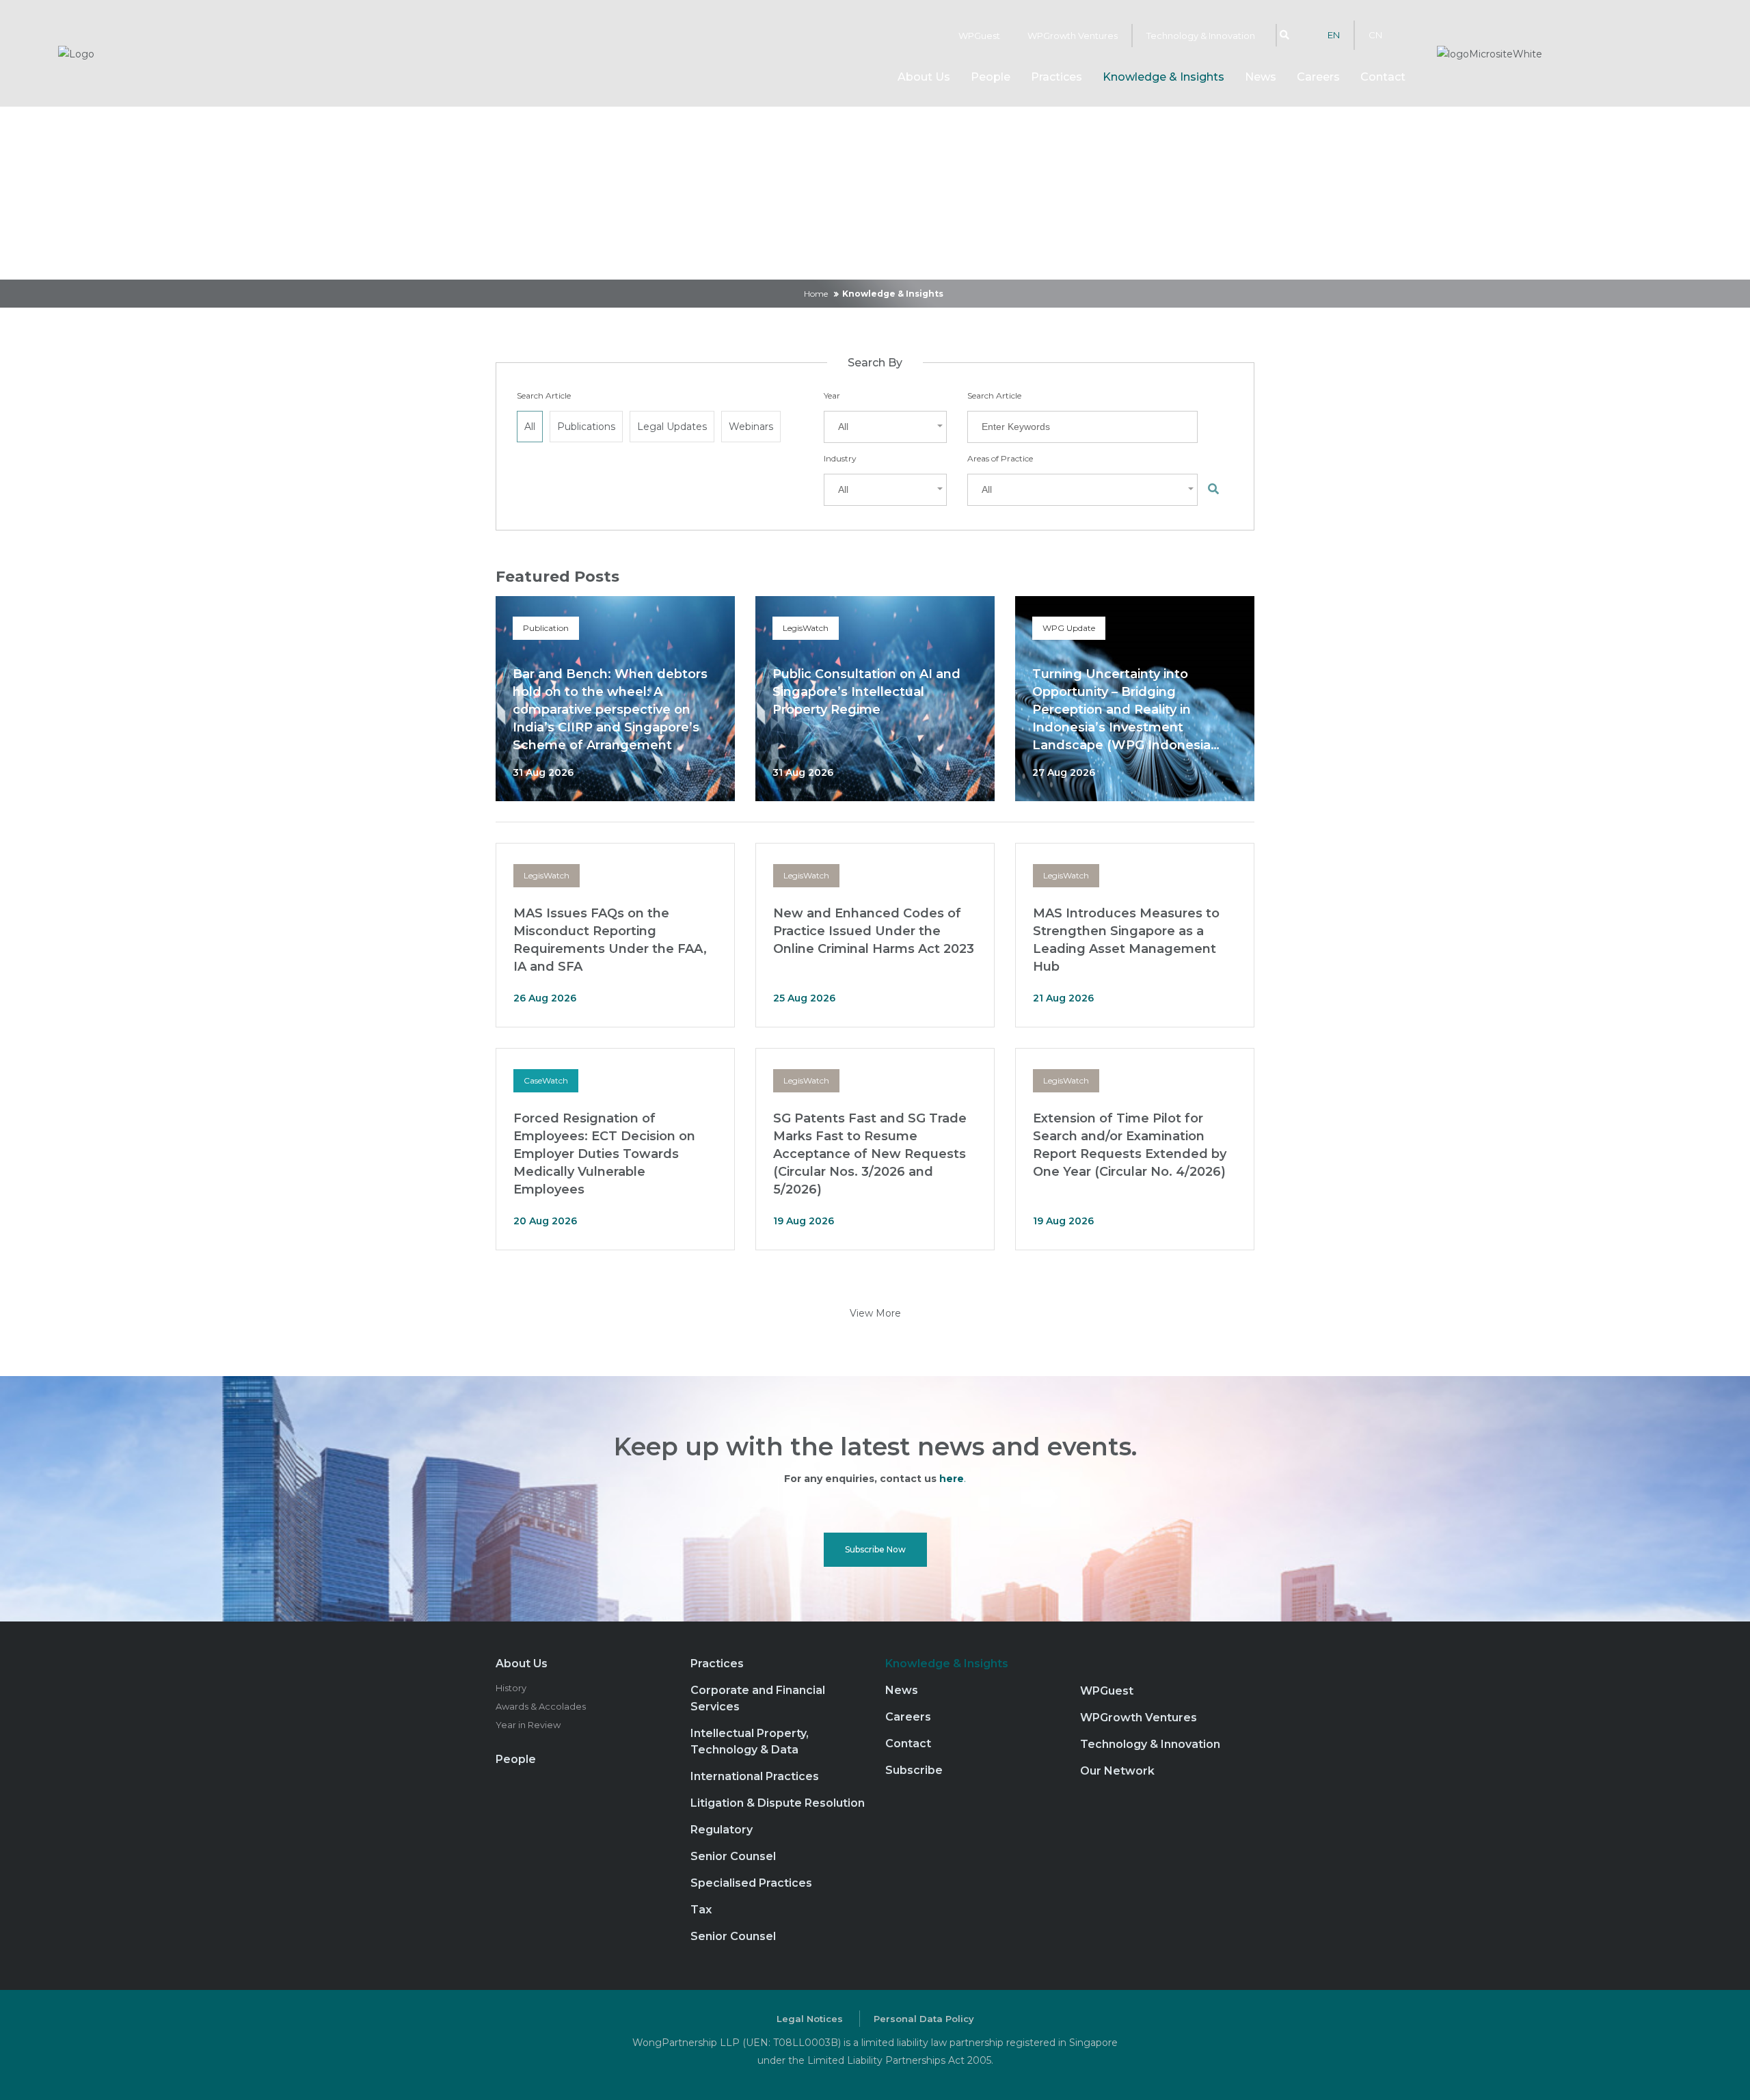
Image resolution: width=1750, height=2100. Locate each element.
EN (1334, 35)
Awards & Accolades (541, 1706)
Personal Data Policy (924, 2019)
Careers (1318, 77)
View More (875, 1313)
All (530, 427)
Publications (586, 427)
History (511, 1688)
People (991, 77)
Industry (840, 458)
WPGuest (979, 36)
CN (1375, 35)
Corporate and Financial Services (758, 1698)
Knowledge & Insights (1163, 77)
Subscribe (914, 1770)
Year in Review (528, 1725)
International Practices (755, 1776)
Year (832, 395)
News (1261, 77)
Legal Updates (672, 427)
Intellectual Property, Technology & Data (750, 1741)
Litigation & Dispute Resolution (778, 1803)
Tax (701, 1910)
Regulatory (722, 1830)
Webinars (751, 427)
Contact (1383, 77)
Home (816, 294)
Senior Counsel (733, 1856)
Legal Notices (810, 2019)
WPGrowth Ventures (1073, 36)
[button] (885, 427)
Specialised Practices (751, 1883)
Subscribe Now (875, 1549)
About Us (522, 1664)
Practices (1056, 77)
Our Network (1117, 1771)
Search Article (544, 395)
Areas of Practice (1000, 458)
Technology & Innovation (1201, 36)
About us (924, 77)
